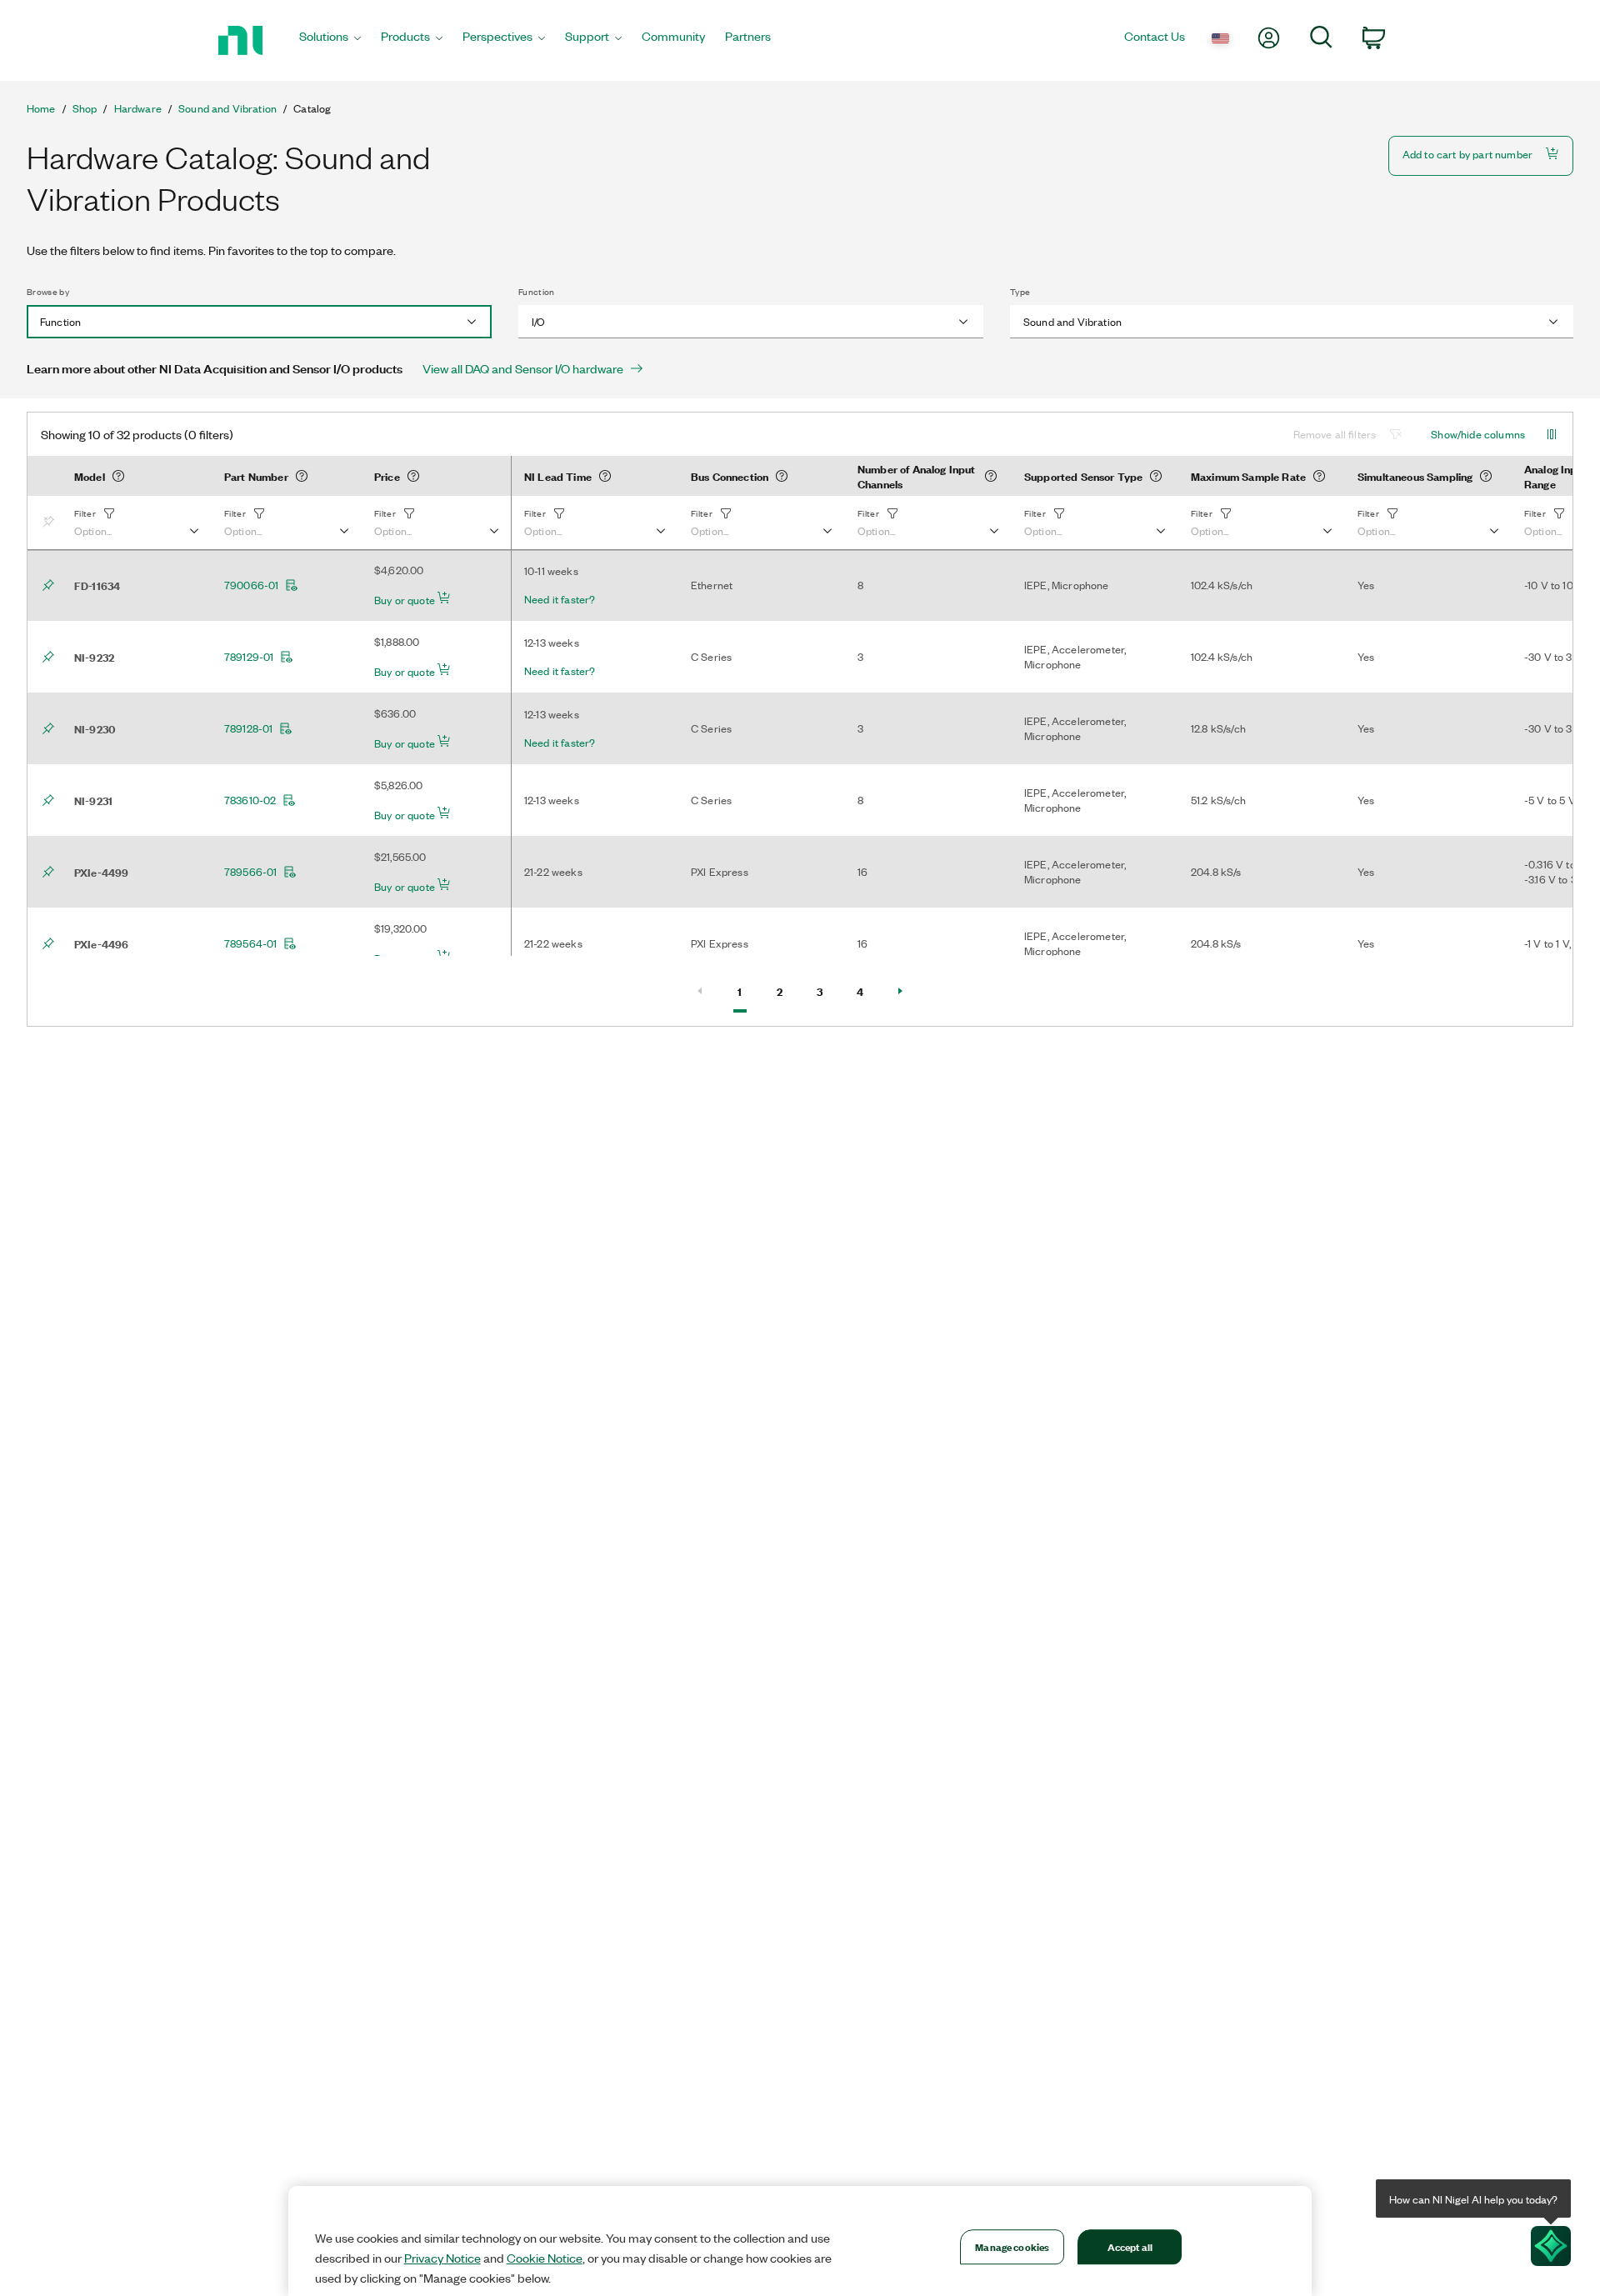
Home (41, 108)
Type (1020, 292)
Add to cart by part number (1467, 154)
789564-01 (250, 943)
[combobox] (259, 322)
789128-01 (248, 728)
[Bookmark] (52, 523)
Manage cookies (1012, 2246)
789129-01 (249, 657)
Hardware (138, 108)
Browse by (48, 292)
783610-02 (250, 800)
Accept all (1130, 2246)
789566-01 (250, 872)
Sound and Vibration (227, 108)
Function (537, 292)
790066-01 (251, 585)
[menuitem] (330, 40)
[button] (136, 523)
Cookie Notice (545, 2258)
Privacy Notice (442, 2258)
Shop (85, 108)
